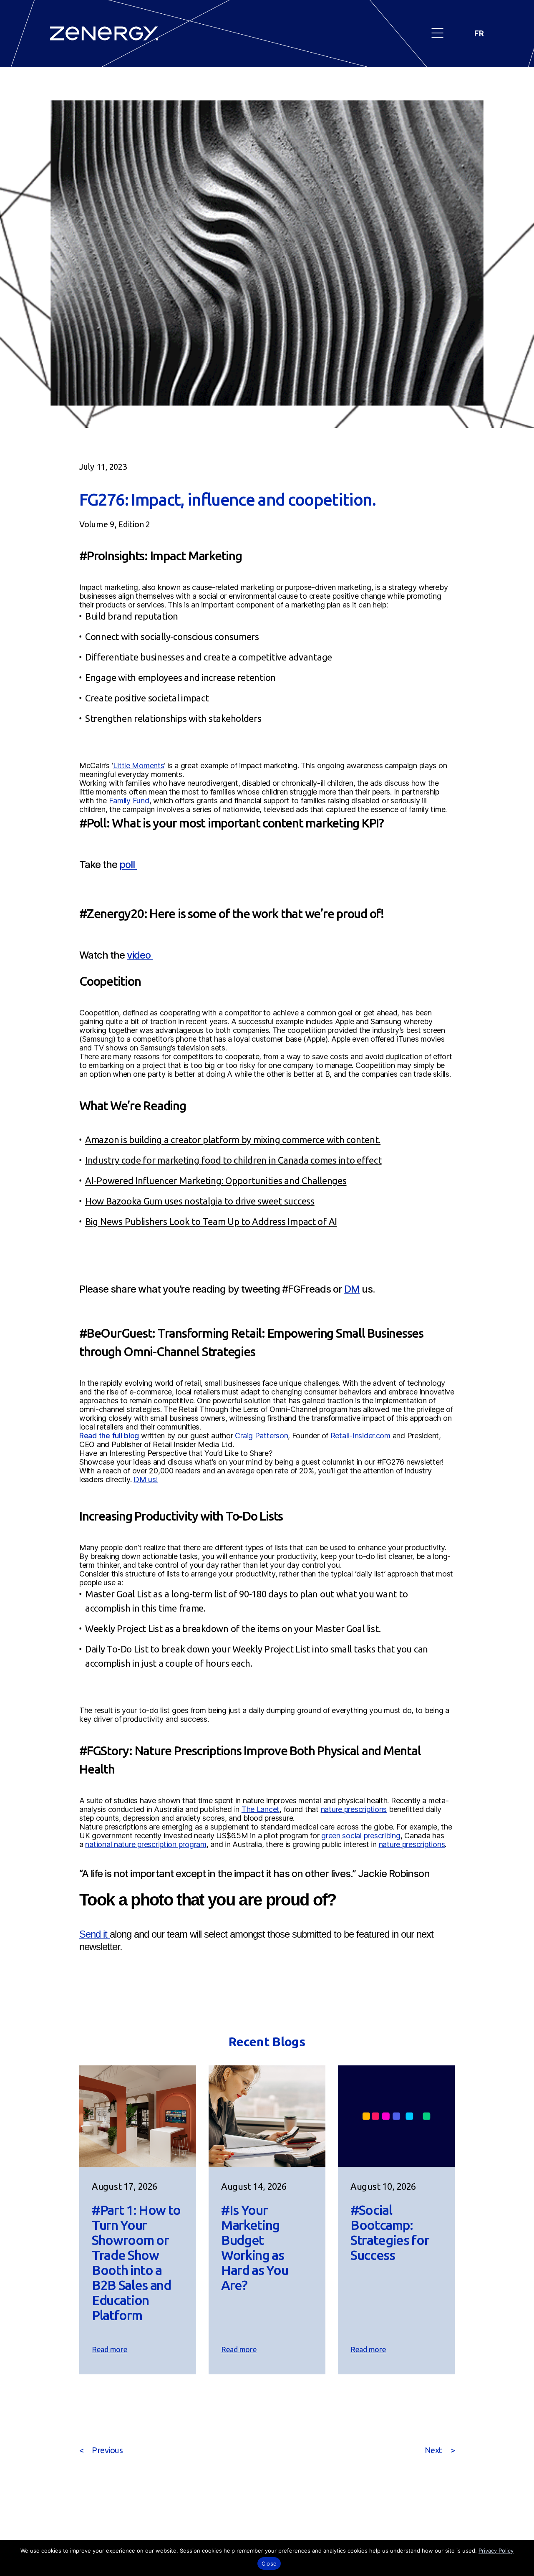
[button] (438, 34)
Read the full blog (109, 1436)
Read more (112, 2350)
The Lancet (261, 1809)
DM (352, 1289)
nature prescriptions (354, 1809)
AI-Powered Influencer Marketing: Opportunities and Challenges (216, 1180)
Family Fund (129, 801)
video (140, 955)
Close (269, 2563)
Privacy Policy (496, 2551)
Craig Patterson (261, 1436)
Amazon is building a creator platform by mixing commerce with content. (233, 1140)
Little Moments (138, 765)
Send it (94, 1934)
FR (479, 33)
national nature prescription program (146, 1844)
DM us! (146, 1479)
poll (128, 864)
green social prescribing (361, 1836)
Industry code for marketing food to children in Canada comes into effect (233, 1160)
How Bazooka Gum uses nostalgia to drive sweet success (200, 1201)
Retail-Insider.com (360, 1436)
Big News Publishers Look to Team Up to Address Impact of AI (211, 1221)
